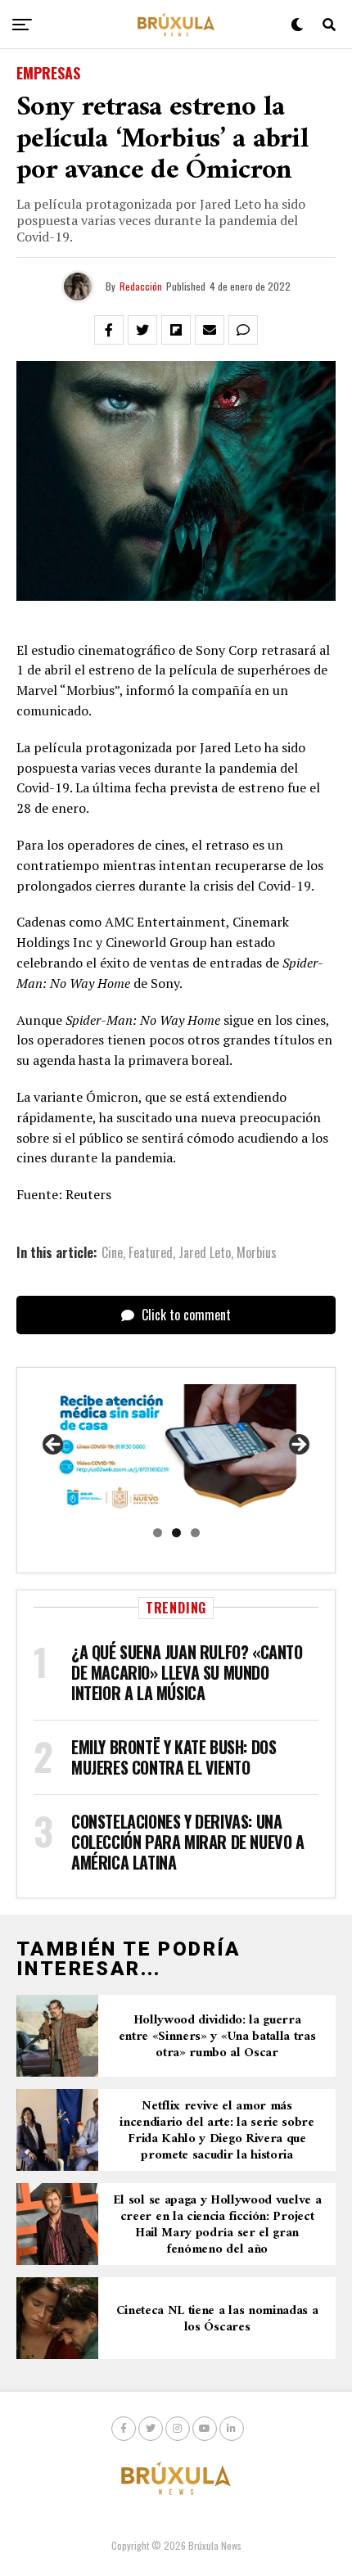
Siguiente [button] (298, 1446)
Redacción (141, 286)
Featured (151, 1252)
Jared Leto (205, 1252)
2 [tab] (176, 1533)
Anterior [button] (54, 1446)
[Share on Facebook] (109, 330)
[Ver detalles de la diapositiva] (176, 1450)
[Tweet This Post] (142, 330)
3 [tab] (195, 1533)
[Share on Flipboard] (176, 330)
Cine (112, 1252)
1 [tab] (158, 1533)
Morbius (257, 1252)
